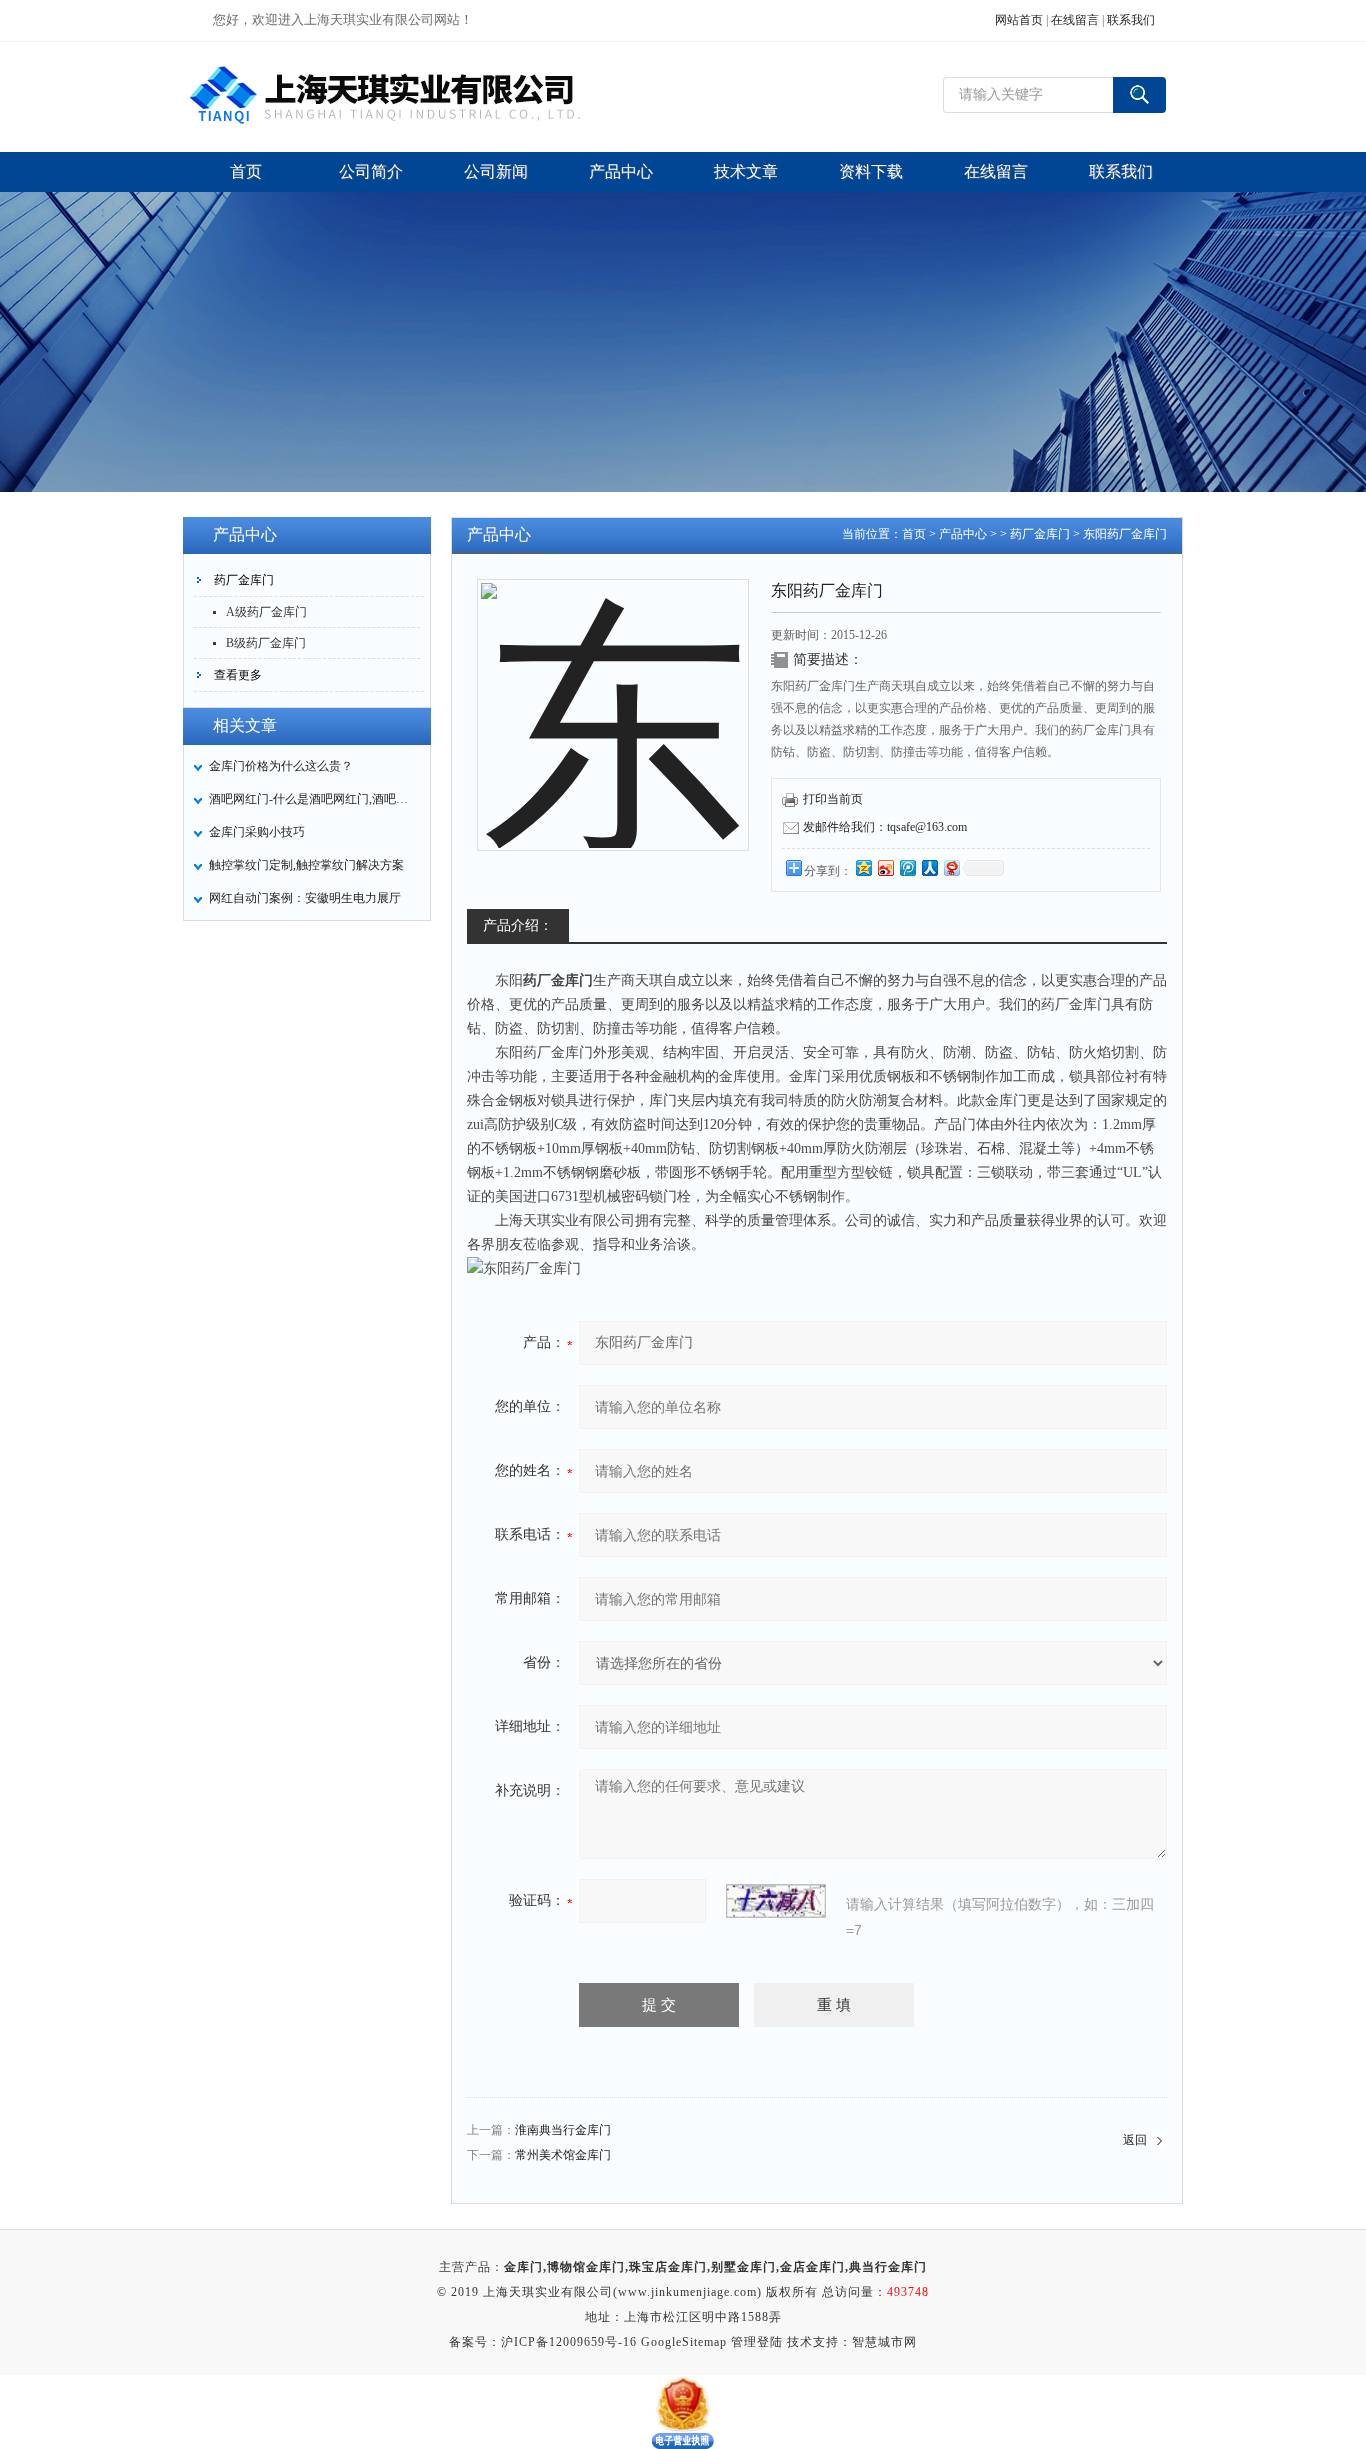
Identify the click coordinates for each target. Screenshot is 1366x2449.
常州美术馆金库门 (563, 2155)
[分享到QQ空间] (863, 867)
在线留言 (1075, 20)
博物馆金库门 (586, 2267)
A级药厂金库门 (266, 612)
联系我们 (1131, 20)
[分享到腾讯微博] (907, 867)
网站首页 (1019, 20)
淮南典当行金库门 (563, 2130)
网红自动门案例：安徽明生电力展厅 (305, 898)
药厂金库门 (244, 580)
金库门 (523, 2267)
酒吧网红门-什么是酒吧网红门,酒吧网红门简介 (314, 799)
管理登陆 (757, 2342)
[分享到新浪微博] (885, 867)
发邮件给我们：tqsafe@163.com (885, 827)
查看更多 (238, 675)
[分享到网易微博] (951, 867)
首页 (914, 534)
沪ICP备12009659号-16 (569, 2342)
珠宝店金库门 (668, 2267)
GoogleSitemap (684, 2342)
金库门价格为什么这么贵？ (281, 766)
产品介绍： (518, 925)
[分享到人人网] (929, 867)
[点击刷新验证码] (776, 1901)
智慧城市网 (884, 2342)
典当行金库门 (888, 2267)
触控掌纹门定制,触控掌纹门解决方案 (306, 865)
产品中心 (963, 534)
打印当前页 (833, 799)
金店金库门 (812, 2267)
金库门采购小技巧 (257, 832)
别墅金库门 (743, 2267)
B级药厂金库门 (266, 643)
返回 (1135, 2140)
